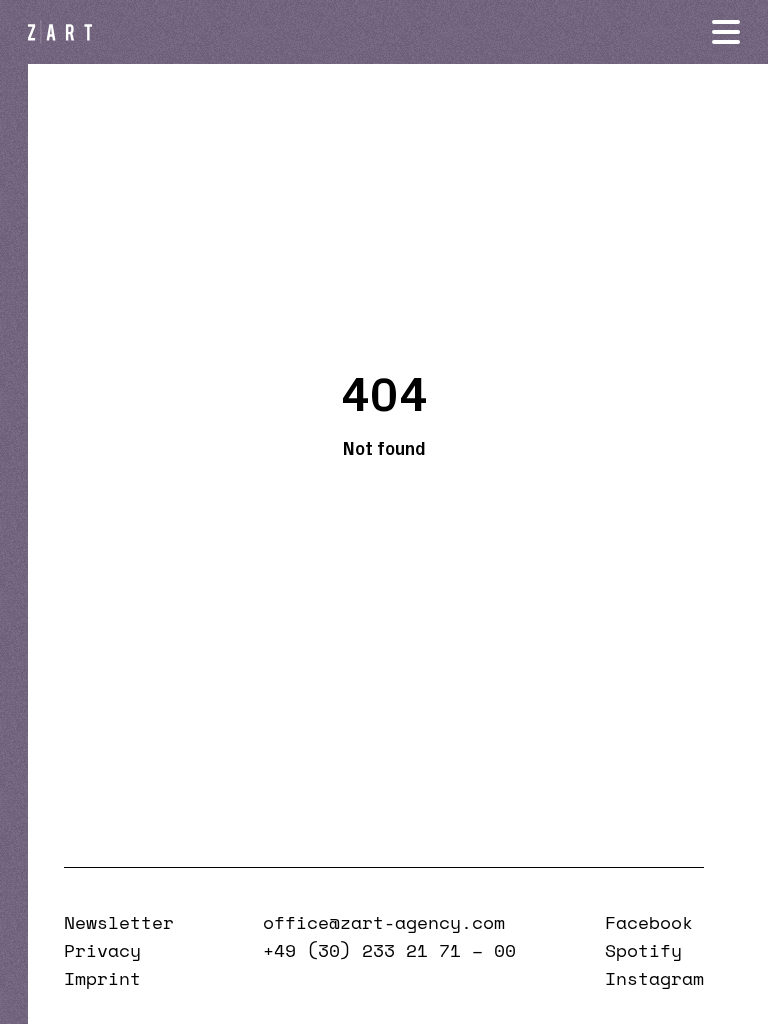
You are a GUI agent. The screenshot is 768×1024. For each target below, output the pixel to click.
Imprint (102, 978)
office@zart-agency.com (384, 922)
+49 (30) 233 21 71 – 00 (389, 950)
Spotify (643, 950)
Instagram (654, 978)
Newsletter (119, 922)
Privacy (102, 950)
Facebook (649, 922)
